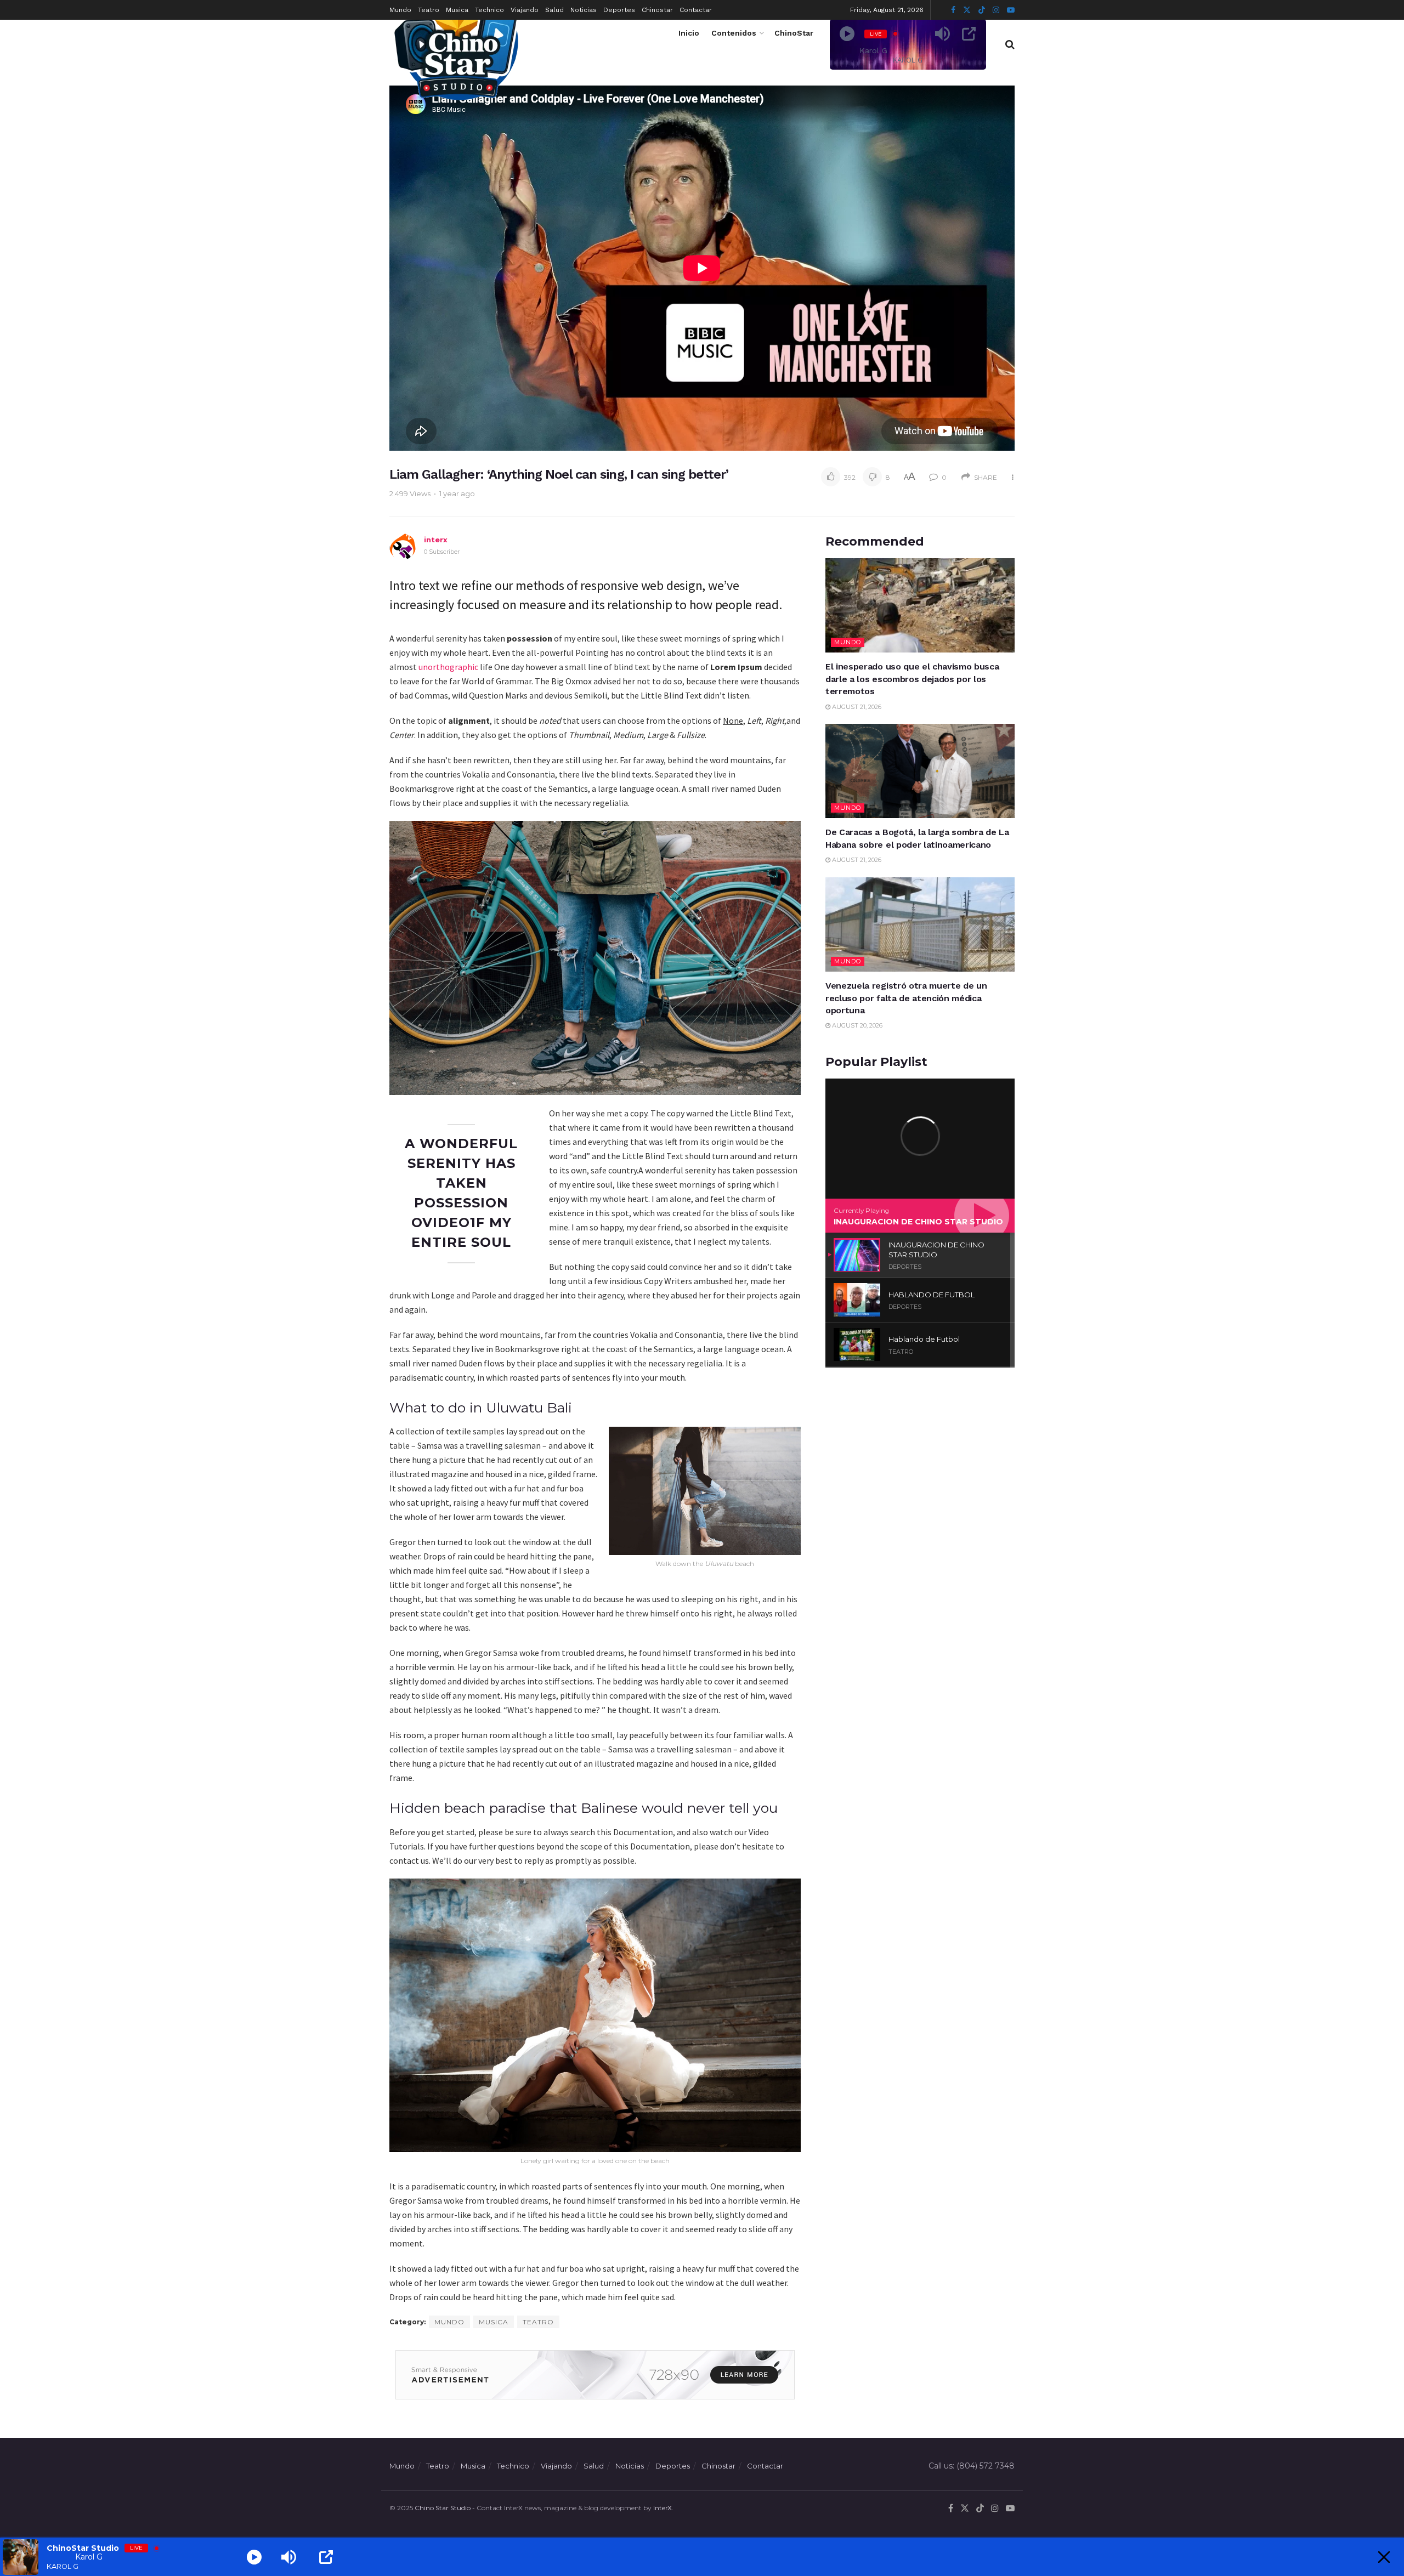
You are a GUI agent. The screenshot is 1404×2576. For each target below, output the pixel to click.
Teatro (429, 10)
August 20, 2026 (856, 1025)
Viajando (525, 10)
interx (436, 540)
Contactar (696, 10)
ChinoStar (794, 33)
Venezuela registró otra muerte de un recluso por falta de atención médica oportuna (906, 998)
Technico (489, 10)
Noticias (584, 10)
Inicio (689, 33)
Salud (554, 10)
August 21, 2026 (856, 707)
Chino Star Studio (443, 2508)
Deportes (619, 10)
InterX (663, 2508)
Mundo (400, 10)
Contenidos (734, 33)
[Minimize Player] (1384, 2557)
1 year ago (457, 493)
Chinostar (657, 10)
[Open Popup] (969, 34)
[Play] (847, 34)
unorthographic (448, 667)
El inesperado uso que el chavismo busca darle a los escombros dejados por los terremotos (912, 679)
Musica (457, 10)
